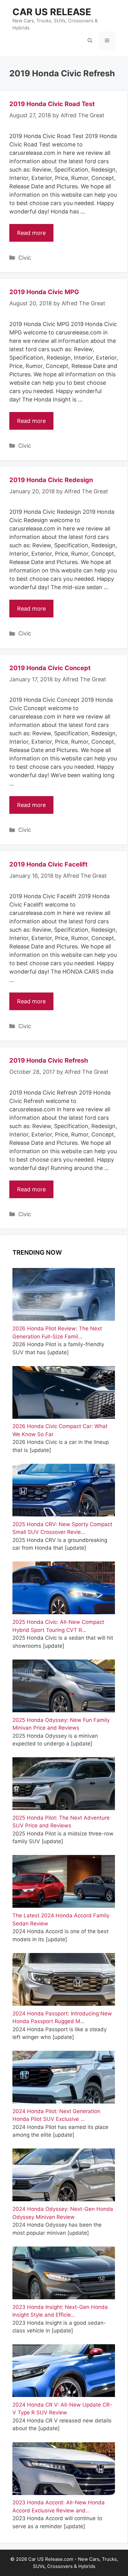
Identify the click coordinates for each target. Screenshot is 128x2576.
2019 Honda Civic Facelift (48, 864)
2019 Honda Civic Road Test (52, 104)
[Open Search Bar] (90, 41)
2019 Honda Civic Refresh (49, 1060)
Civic (25, 258)
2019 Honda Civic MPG (44, 292)
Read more (31, 233)
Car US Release (52, 12)
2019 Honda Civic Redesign (51, 480)
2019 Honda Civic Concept (50, 668)
